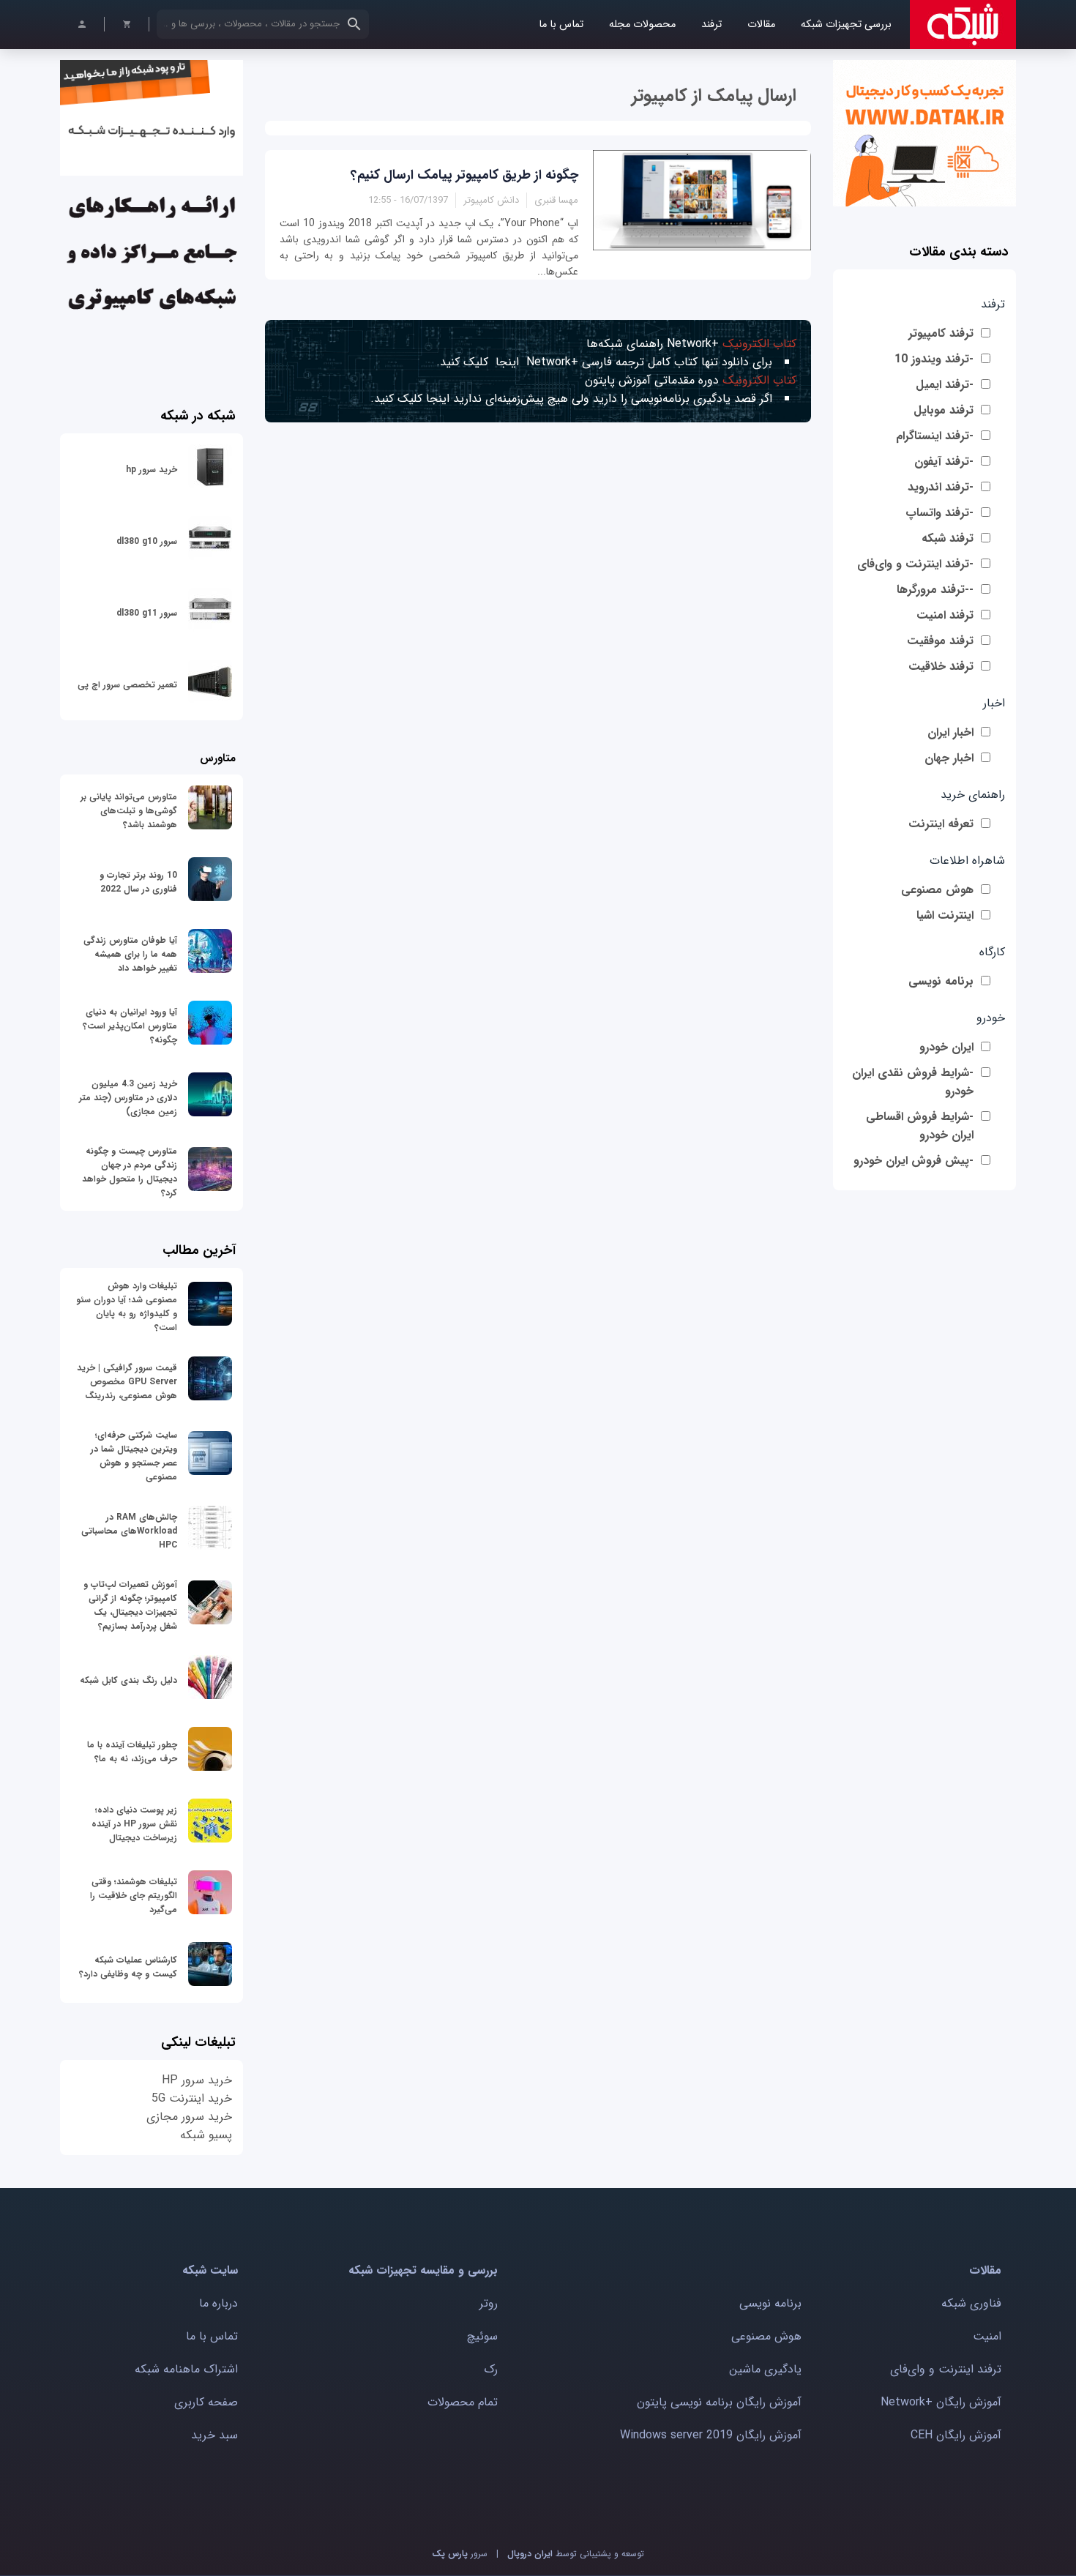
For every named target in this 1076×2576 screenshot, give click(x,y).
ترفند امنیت (945, 615)
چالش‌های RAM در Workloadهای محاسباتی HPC (129, 1531)
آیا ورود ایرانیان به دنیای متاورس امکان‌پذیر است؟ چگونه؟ (130, 1026)
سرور (460, 2554)
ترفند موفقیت (940, 641)
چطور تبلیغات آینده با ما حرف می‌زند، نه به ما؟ (132, 1752)
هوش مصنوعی (937, 890)
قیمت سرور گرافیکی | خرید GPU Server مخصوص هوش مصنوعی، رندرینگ (127, 1382)
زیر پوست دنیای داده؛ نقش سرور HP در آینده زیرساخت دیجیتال (134, 1824)
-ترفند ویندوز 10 (934, 359)
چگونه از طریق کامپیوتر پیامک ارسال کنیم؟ (464, 175)
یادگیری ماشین (765, 2369)
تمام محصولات (463, 2402)
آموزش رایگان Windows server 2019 (711, 2435)
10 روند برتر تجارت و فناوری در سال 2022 (138, 882)
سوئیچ (482, 2336)
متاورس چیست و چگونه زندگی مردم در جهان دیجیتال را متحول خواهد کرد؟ (130, 1172)
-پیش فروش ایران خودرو (914, 1161)
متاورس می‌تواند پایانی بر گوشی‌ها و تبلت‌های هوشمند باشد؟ (129, 811)
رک (491, 2369)
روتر (489, 2303)
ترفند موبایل (944, 410)
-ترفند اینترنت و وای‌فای (915, 564)
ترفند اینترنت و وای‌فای (946, 2369)
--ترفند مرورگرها (935, 590)
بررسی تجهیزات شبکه (846, 25)
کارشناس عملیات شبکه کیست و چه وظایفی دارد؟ (128, 1967)
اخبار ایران (950, 732)
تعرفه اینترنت (941, 824)
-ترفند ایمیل (945, 385)
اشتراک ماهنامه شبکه (186, 2369)
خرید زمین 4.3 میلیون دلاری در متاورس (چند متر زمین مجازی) (128, 1098)
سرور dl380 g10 (147, 541)
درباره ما (218, 2303)
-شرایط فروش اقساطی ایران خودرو (920, 1126)
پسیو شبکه (206, 2135)
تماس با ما (561, 25)
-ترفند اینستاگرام (935, 436)
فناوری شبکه (971, 2303)
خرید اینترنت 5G (192, 2098)
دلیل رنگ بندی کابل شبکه (128, 1680)
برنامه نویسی (941, 981)
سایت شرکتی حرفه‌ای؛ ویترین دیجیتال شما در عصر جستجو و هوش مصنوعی (134, 1456)
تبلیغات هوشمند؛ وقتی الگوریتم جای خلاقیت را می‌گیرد (134, 1896)
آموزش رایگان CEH (956, 2435)
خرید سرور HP (197, 2080)
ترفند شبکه (948, 538)
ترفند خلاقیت (941, 667)
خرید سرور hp (152, 470)
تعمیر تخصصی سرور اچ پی (127, 685)
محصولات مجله (642, 25)
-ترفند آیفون (944, 462)
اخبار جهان (949, 758)
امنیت (987, 2336)
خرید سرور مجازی (189, 2117)
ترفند (711, 25)
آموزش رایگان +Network (941, 2402)
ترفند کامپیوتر (941, 333)
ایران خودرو (946, 1047)
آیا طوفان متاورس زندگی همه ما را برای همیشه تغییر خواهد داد (130, 954)
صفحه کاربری (206, 2402)
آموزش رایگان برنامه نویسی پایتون (719, 2402)
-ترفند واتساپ (939, 513)
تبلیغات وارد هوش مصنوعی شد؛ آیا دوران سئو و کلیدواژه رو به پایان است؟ (127, 1307)
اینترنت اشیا (945, 915)
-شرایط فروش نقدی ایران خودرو (913, 1082)
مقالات (761, 25)
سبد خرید (214, 2435)
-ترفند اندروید (941, 487)
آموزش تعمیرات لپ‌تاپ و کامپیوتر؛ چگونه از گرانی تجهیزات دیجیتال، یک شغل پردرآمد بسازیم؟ (130, 1605)
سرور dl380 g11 (147, 613)
